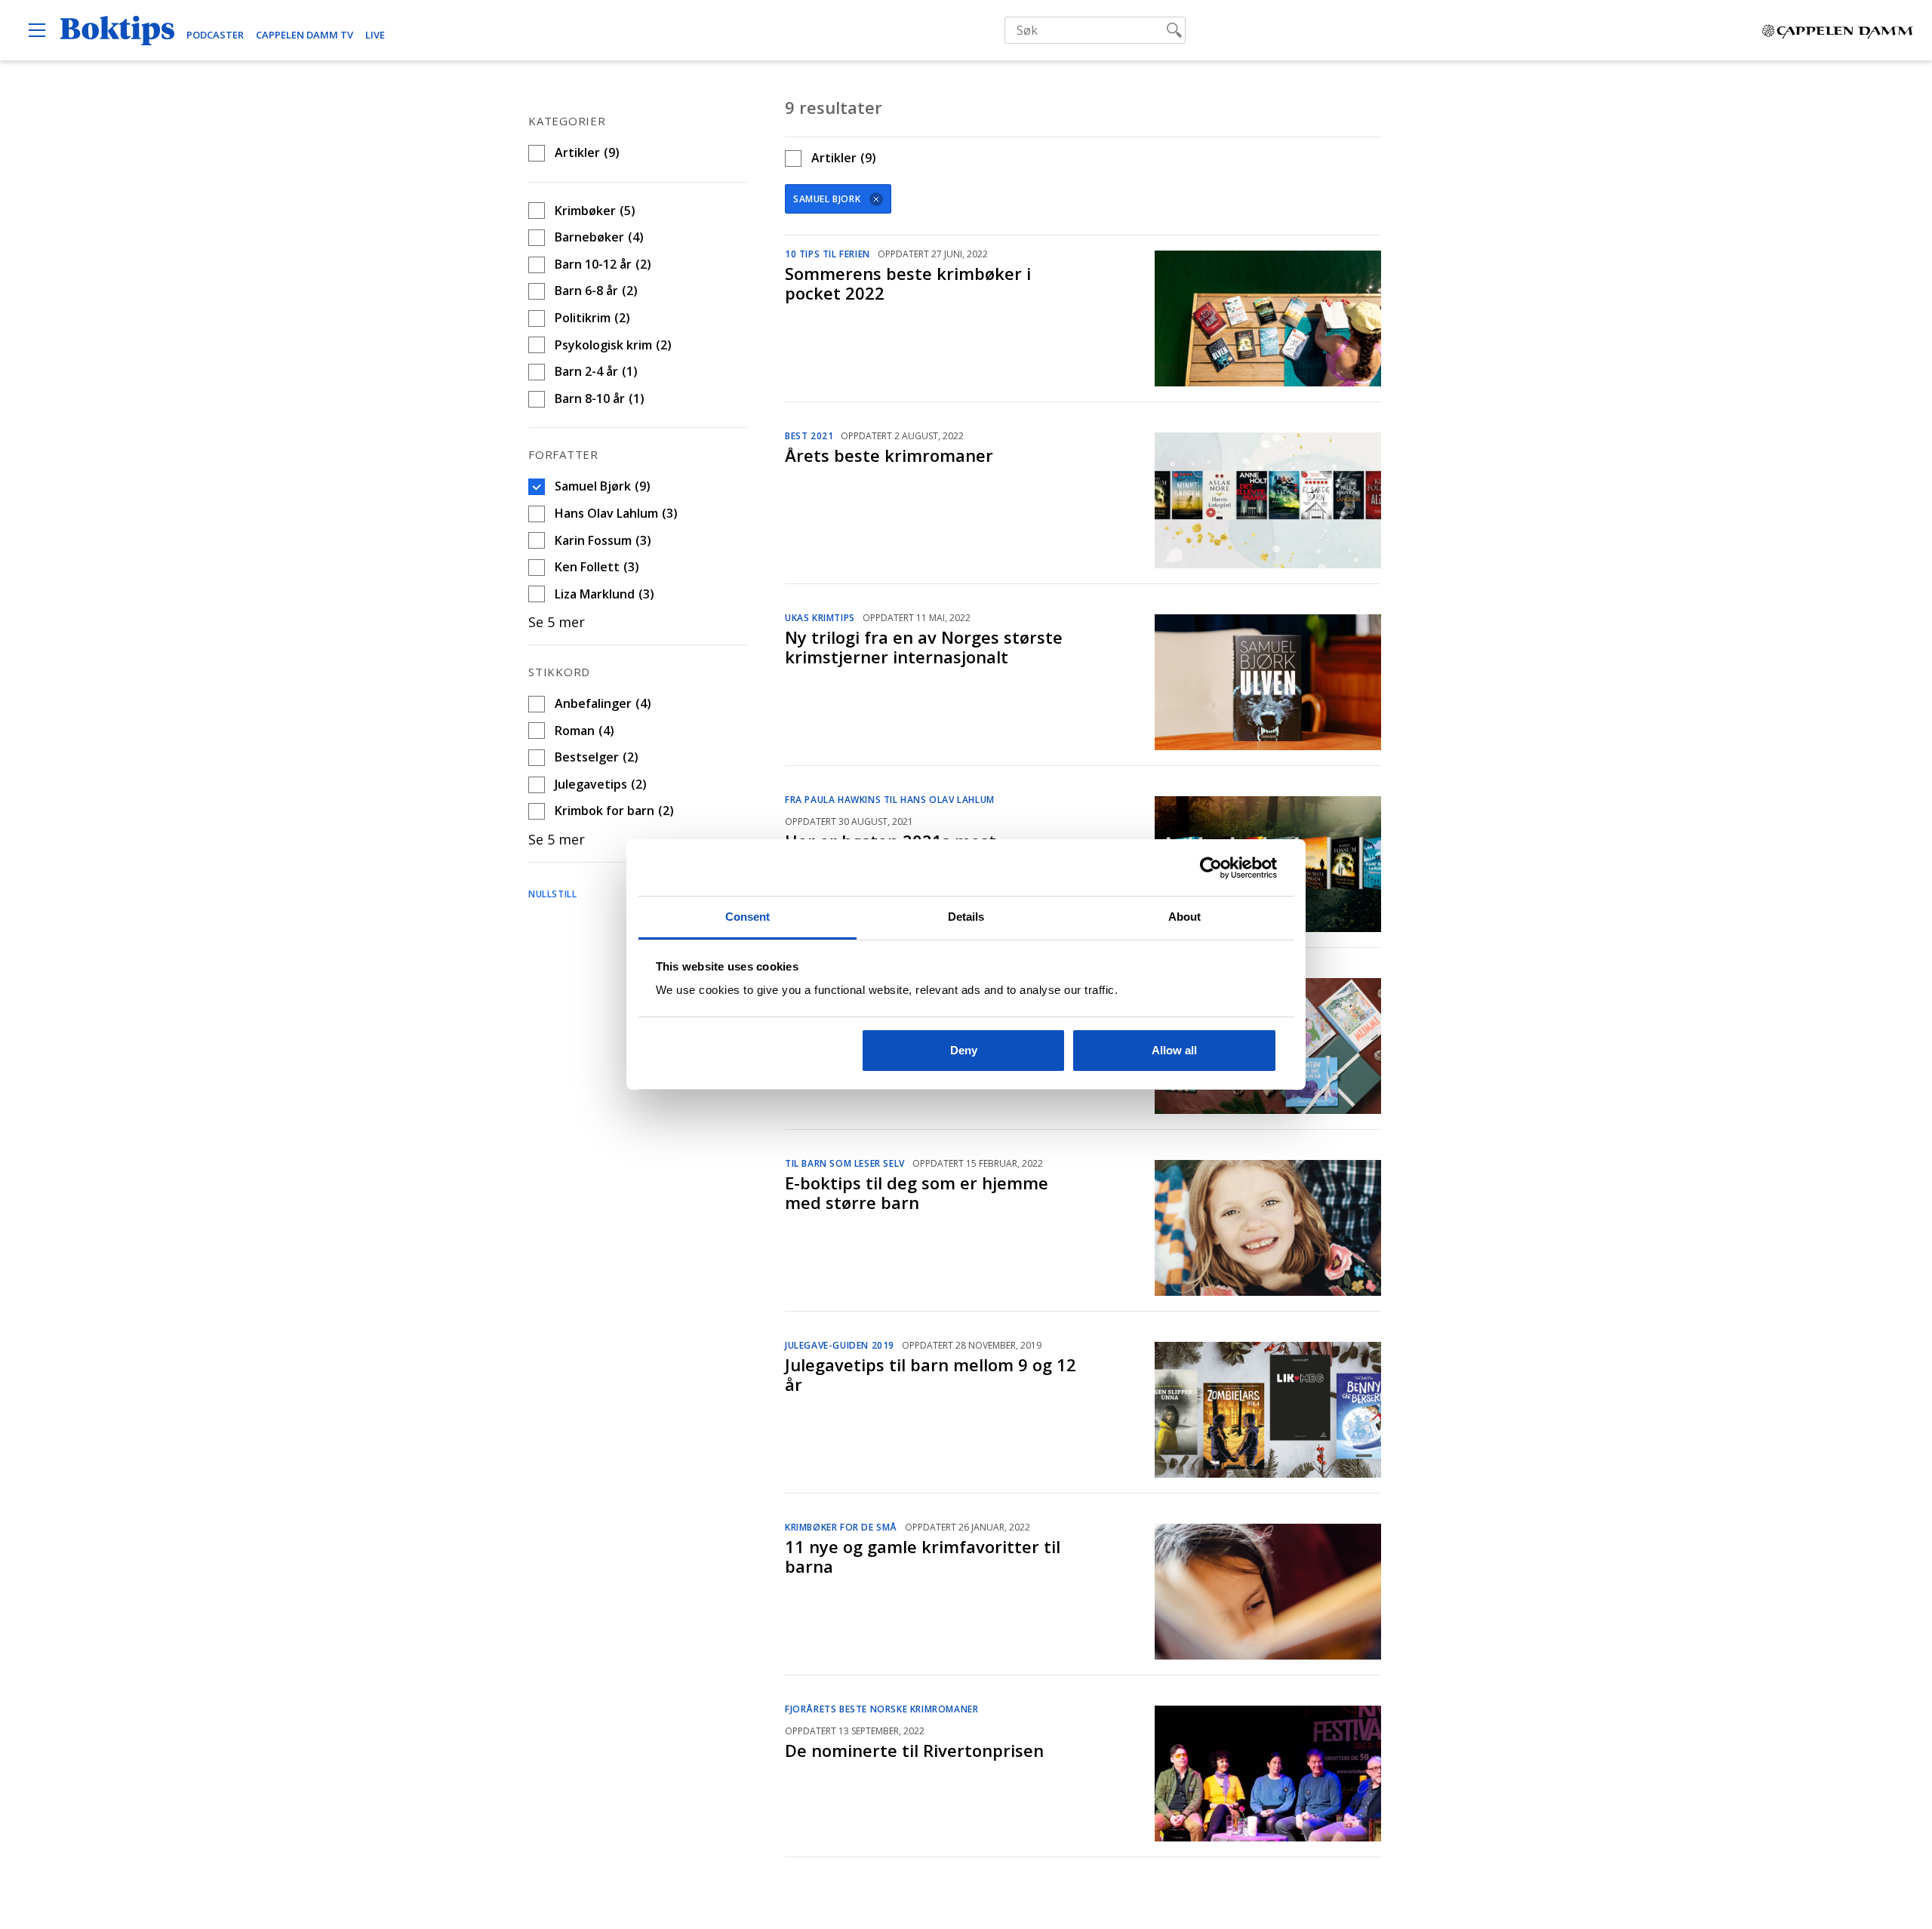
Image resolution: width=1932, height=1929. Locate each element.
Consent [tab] (748, 917)
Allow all (1174, 1050)
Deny (964, 1050)
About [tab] (1185, 917)
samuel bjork (827, 199)
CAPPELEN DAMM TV (305, 35)
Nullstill (552, 894)
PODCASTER (215, 35)
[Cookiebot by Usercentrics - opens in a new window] (1211, 868)
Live (375, 35)
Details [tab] (966, 917)
